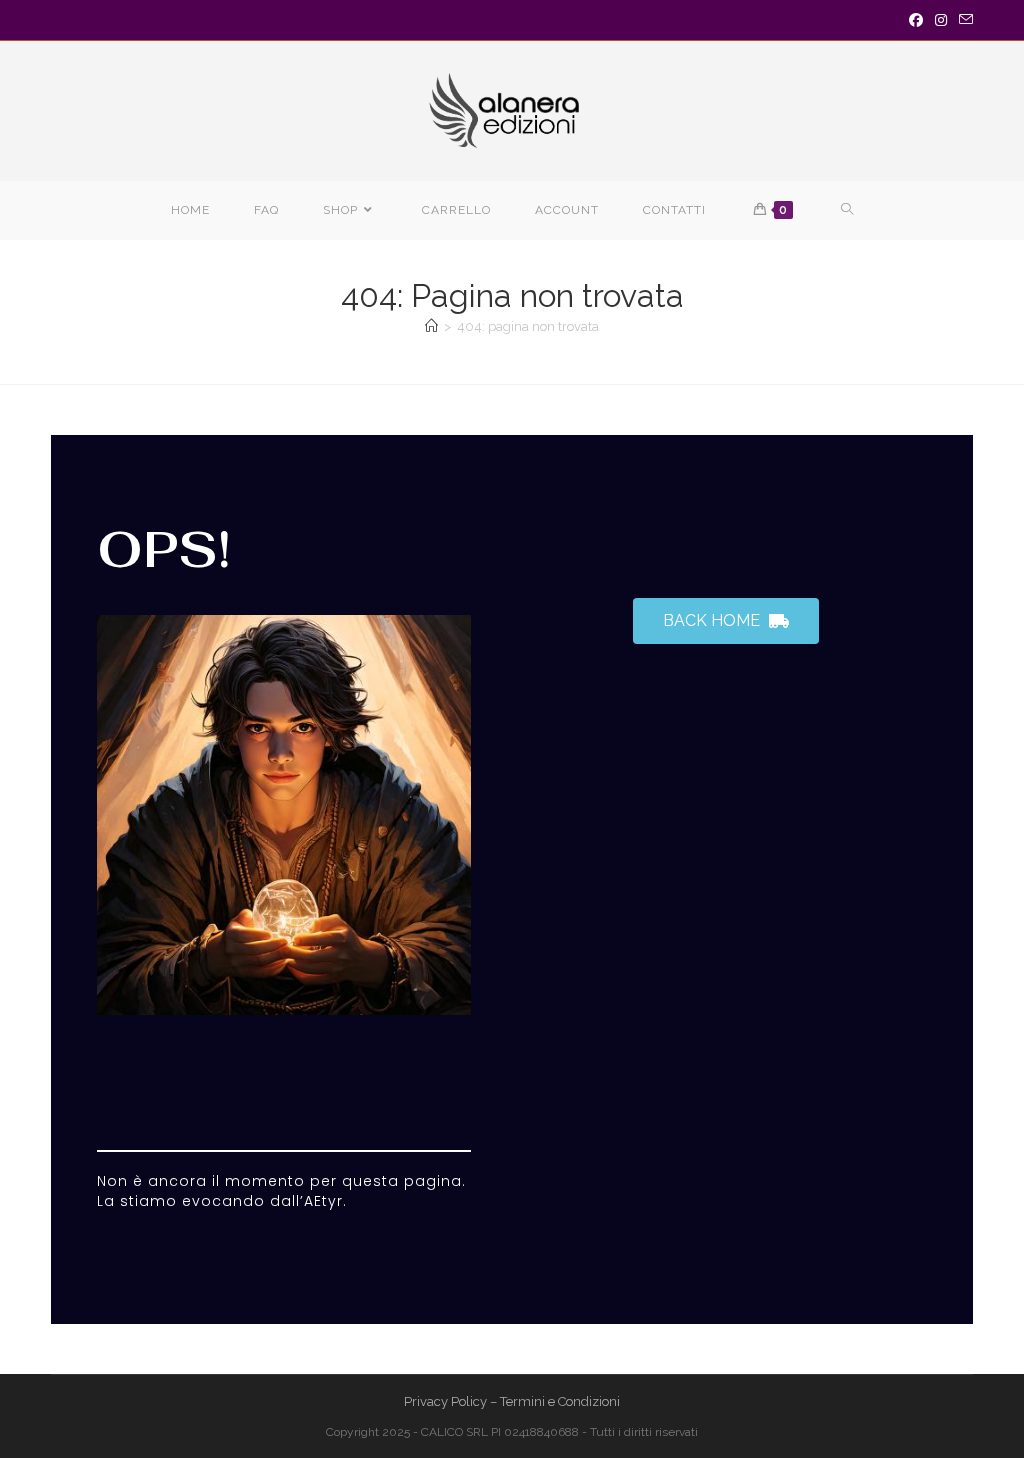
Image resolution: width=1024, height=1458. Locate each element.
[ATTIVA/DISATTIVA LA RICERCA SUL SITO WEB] (847, 210)
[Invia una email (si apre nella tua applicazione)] (963, 20)
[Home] (431, 326)
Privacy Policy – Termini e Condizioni (512, 1401)
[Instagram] (941, 20)
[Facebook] (916, 20)
